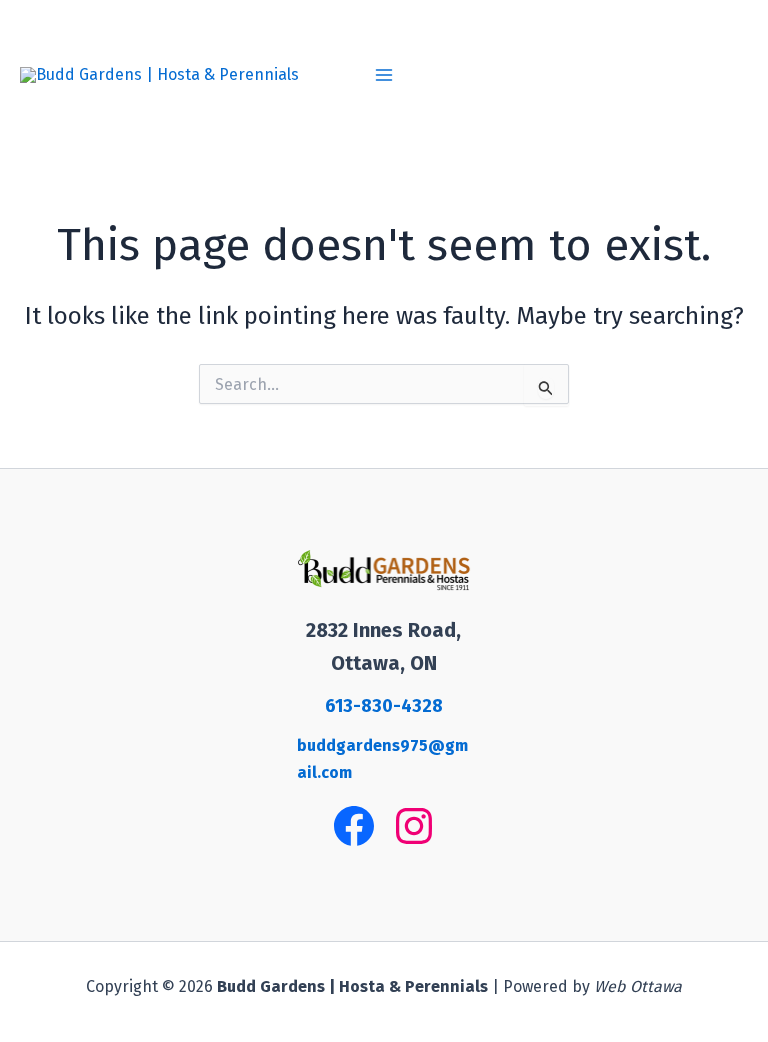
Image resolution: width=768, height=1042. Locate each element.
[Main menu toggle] (384, 75)
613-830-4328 (384, 706)
